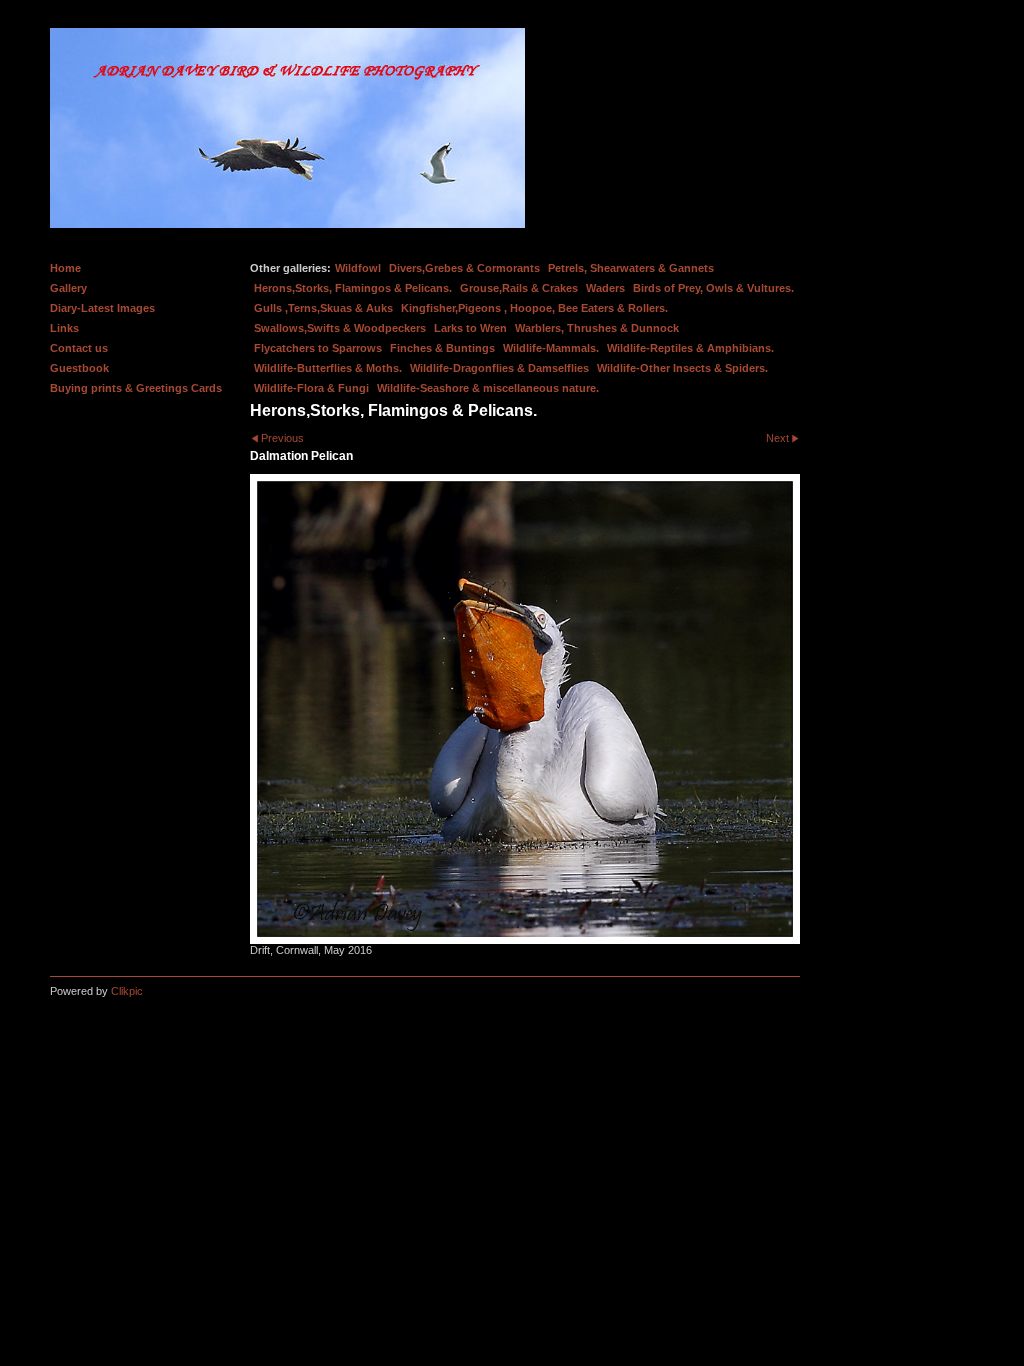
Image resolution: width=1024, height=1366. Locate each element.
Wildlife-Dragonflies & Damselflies (499, 368)
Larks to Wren (470, 328)
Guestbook (79, 368)
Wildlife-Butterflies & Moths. (328, 368)
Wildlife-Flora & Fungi (311, 388)
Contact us (79, 348)
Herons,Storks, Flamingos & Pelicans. (353, 288)
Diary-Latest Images (102, 308)
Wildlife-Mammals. (551, 348)
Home (65, 268)
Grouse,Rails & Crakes (519, 288)
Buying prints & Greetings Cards (136, 388)
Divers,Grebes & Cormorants (464, 268)
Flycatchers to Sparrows (318, 348)
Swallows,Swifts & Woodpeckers (340, 328)
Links (64, 328)
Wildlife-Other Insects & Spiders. (682, 368)
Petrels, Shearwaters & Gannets (631, 268)
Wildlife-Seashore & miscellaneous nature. (488, 388)
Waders (605, 288)
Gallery (68, 288)
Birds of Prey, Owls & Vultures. (713, 288)
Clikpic (127, 991)
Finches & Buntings (442, 348)
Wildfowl (358, 268)
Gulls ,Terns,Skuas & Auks (323, 308)
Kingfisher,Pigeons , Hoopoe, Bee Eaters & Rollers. (534, 308)
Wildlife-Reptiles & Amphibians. (690, 348)
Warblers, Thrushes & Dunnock (597, 328)
